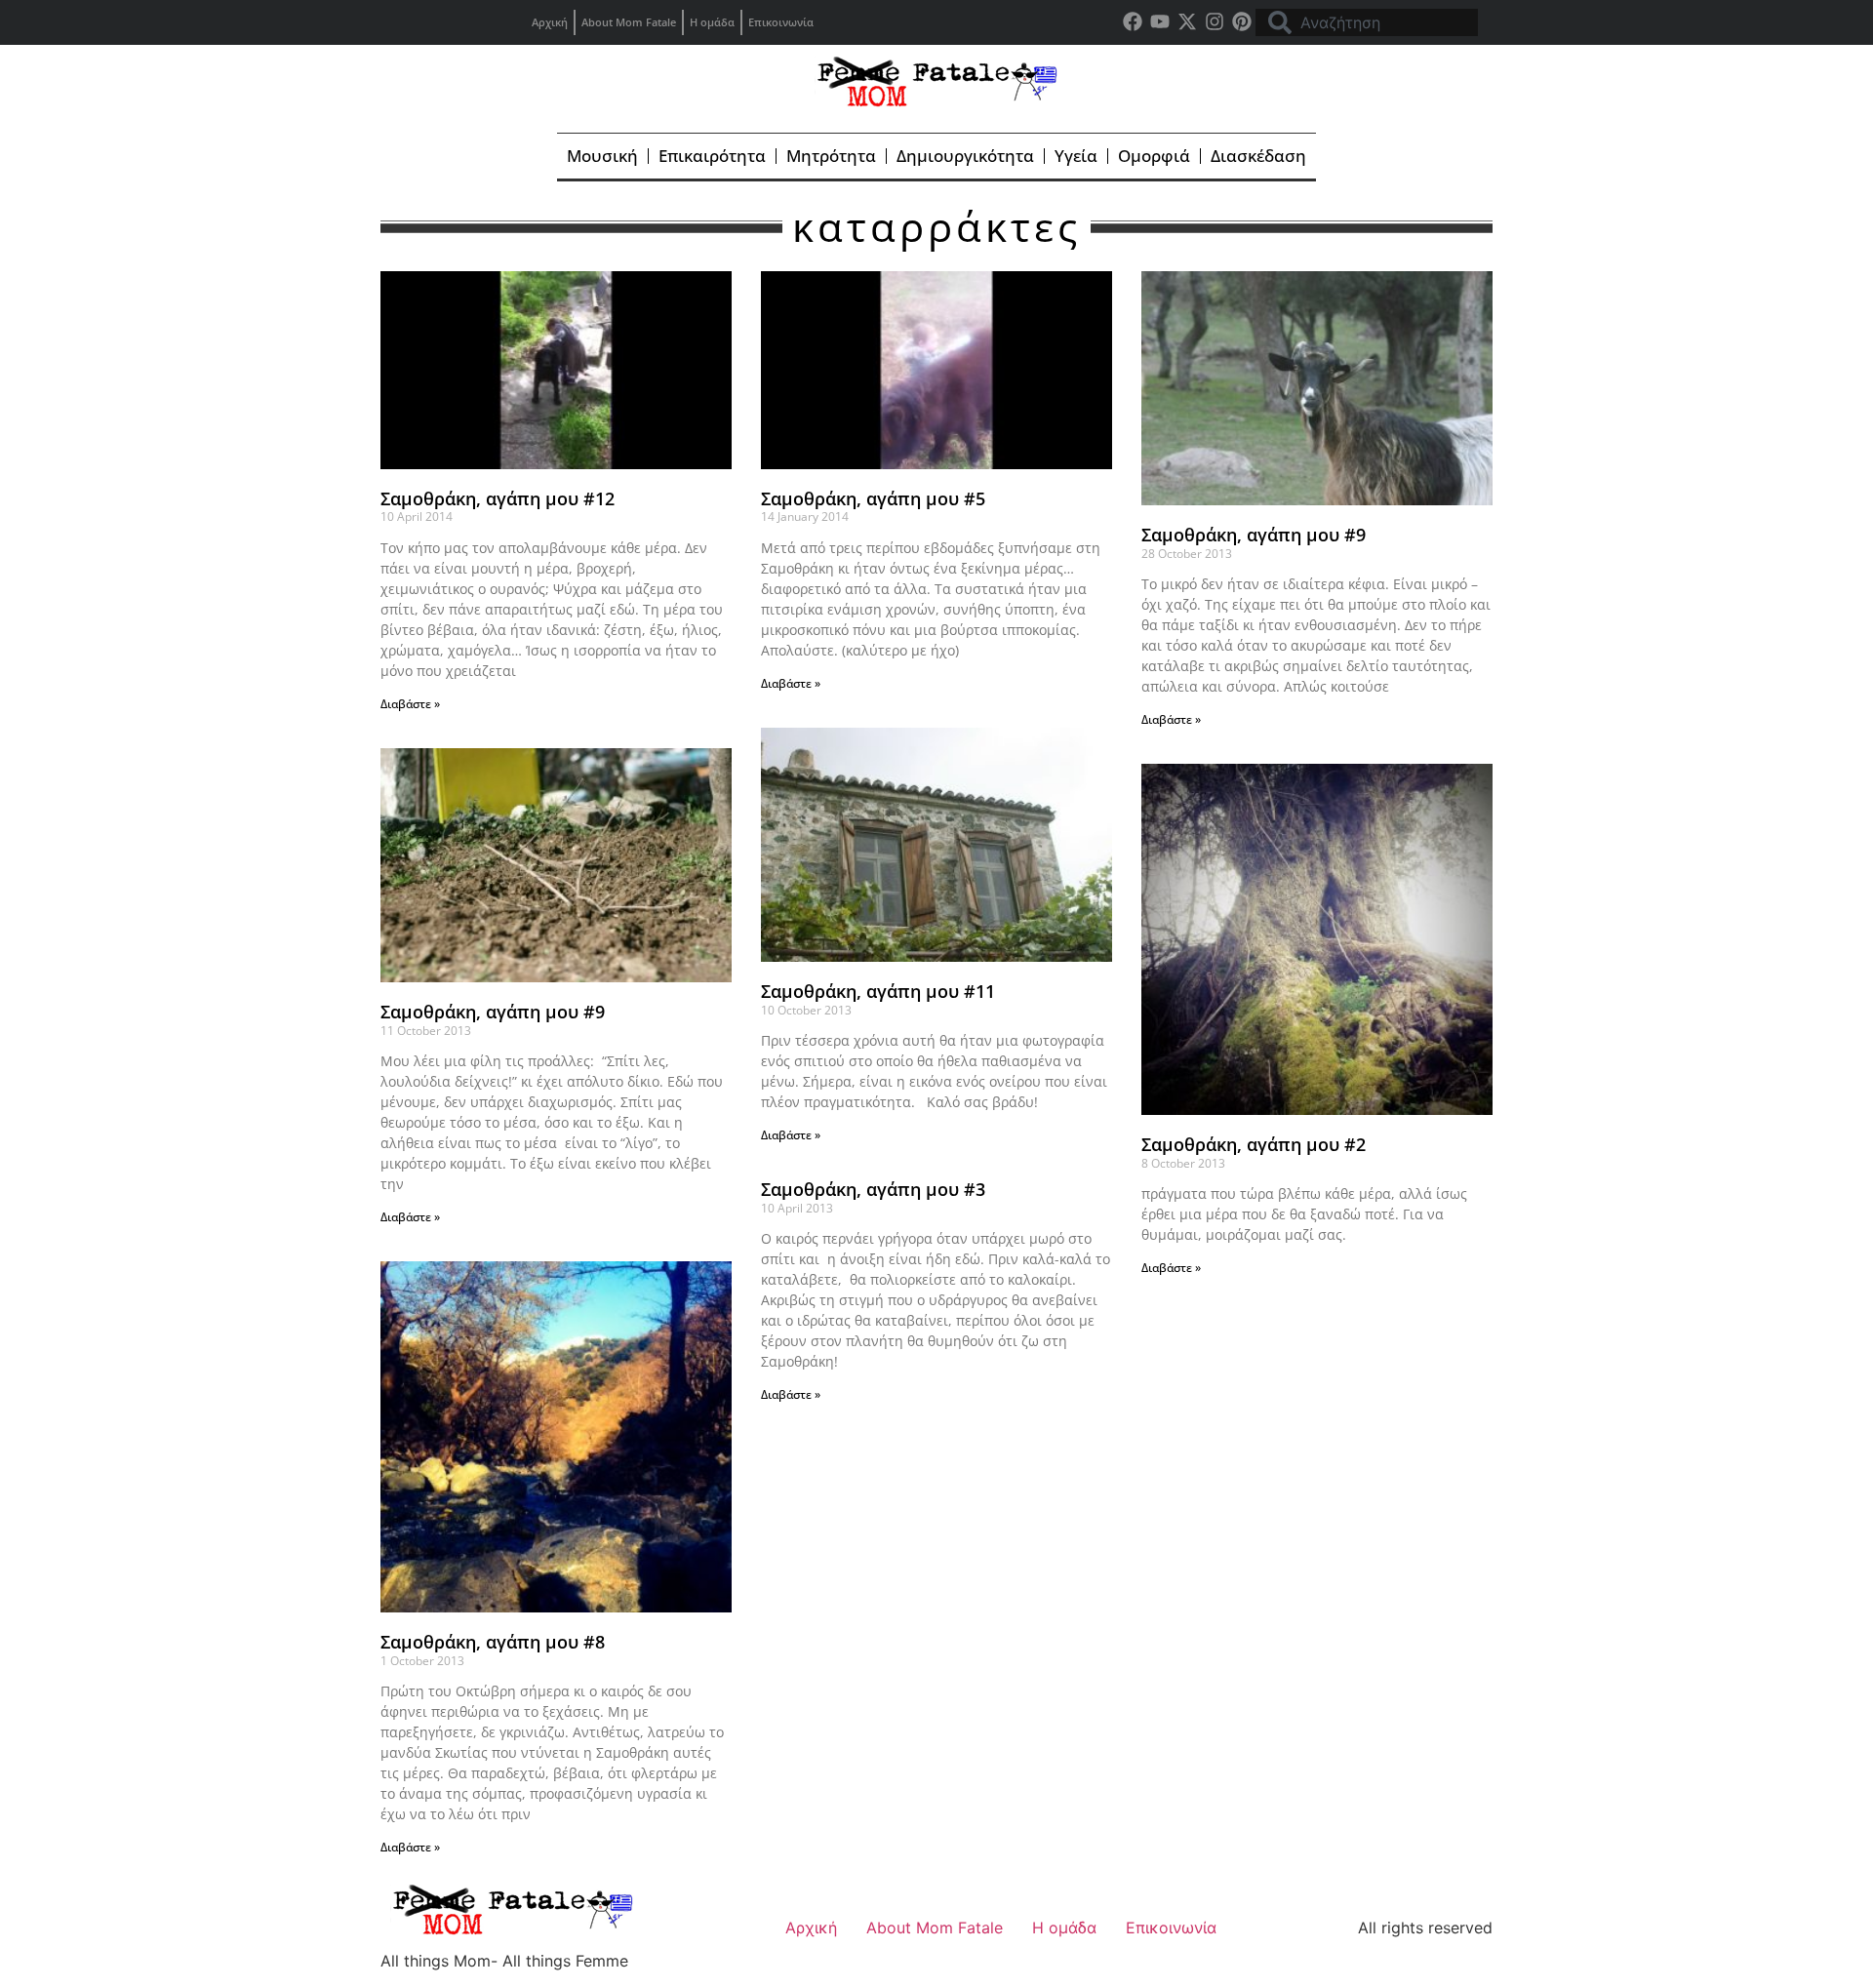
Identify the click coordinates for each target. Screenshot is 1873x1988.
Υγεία (1076, 156)
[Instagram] (1215, 21)
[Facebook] (1133, 21)
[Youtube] (1160, 21)
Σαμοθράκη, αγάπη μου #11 (878, 991)
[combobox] (1367, 22)
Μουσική (602, 156)
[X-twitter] (1187, 21)
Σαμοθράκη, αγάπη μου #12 (498, 498)
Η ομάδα (712, 22)
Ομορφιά (1154, 156)
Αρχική (550, 22)
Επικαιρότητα (712, 156)
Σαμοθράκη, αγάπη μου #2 (1254, 1144)
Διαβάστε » (410, 704)
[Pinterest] (1242, 21)
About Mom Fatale (629, 22)
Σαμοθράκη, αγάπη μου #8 (493, 1642)
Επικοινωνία (781, 22)
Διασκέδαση (1258, 156)
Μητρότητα (831, 156)
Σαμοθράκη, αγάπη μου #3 (873, 1189)
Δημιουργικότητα (965, 156)
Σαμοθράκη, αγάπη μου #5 (873, 498)
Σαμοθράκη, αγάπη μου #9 (1254, 535)
